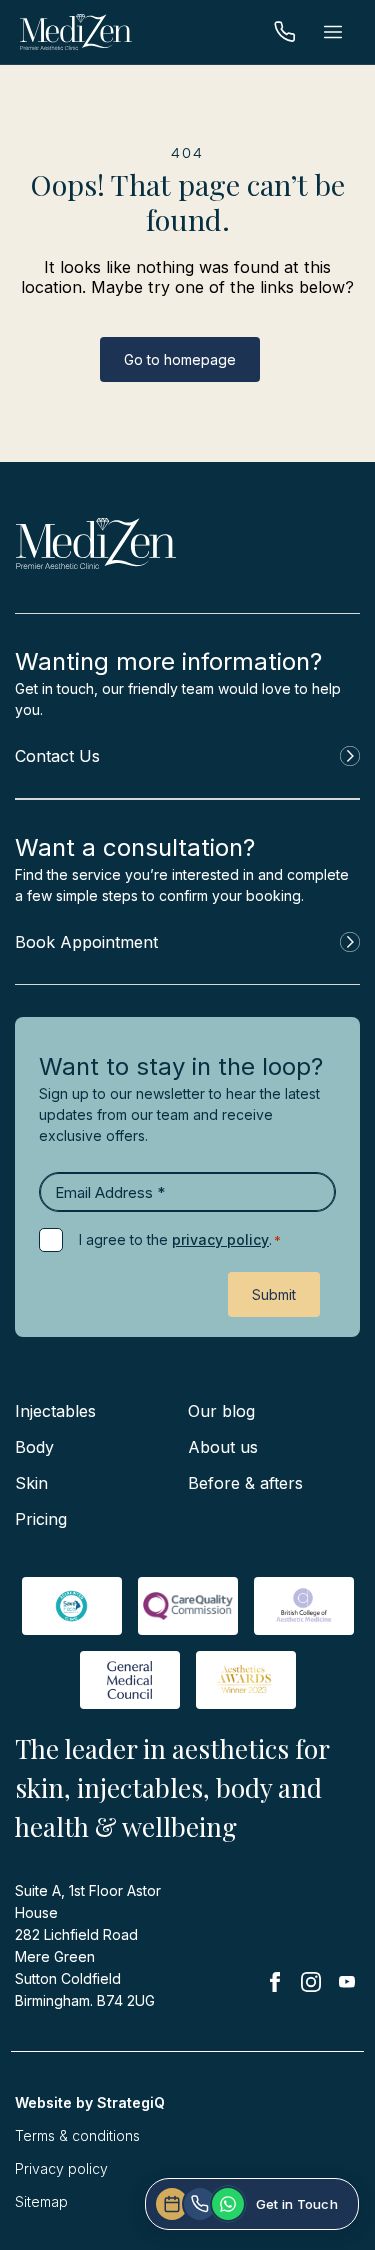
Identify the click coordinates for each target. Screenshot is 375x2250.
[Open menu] (333, 32)
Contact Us (57, 756)
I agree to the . (180, 1239)
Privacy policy (61, 2168)
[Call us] (285, 32)
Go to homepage (180, 359)
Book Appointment (86, 942)
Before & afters (245, 1483)
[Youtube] (347, 1982)
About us (223, 1447)
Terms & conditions (77, 2135)
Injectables (55, 1411)
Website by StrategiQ (90, 2102)
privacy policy (220, 1239)
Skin (31, 1483)
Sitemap (41, 2201)
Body (34, 1447)
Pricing (41, 1519)
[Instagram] (311, 1986)
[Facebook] (275, 1986)
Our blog (221, 1411)
